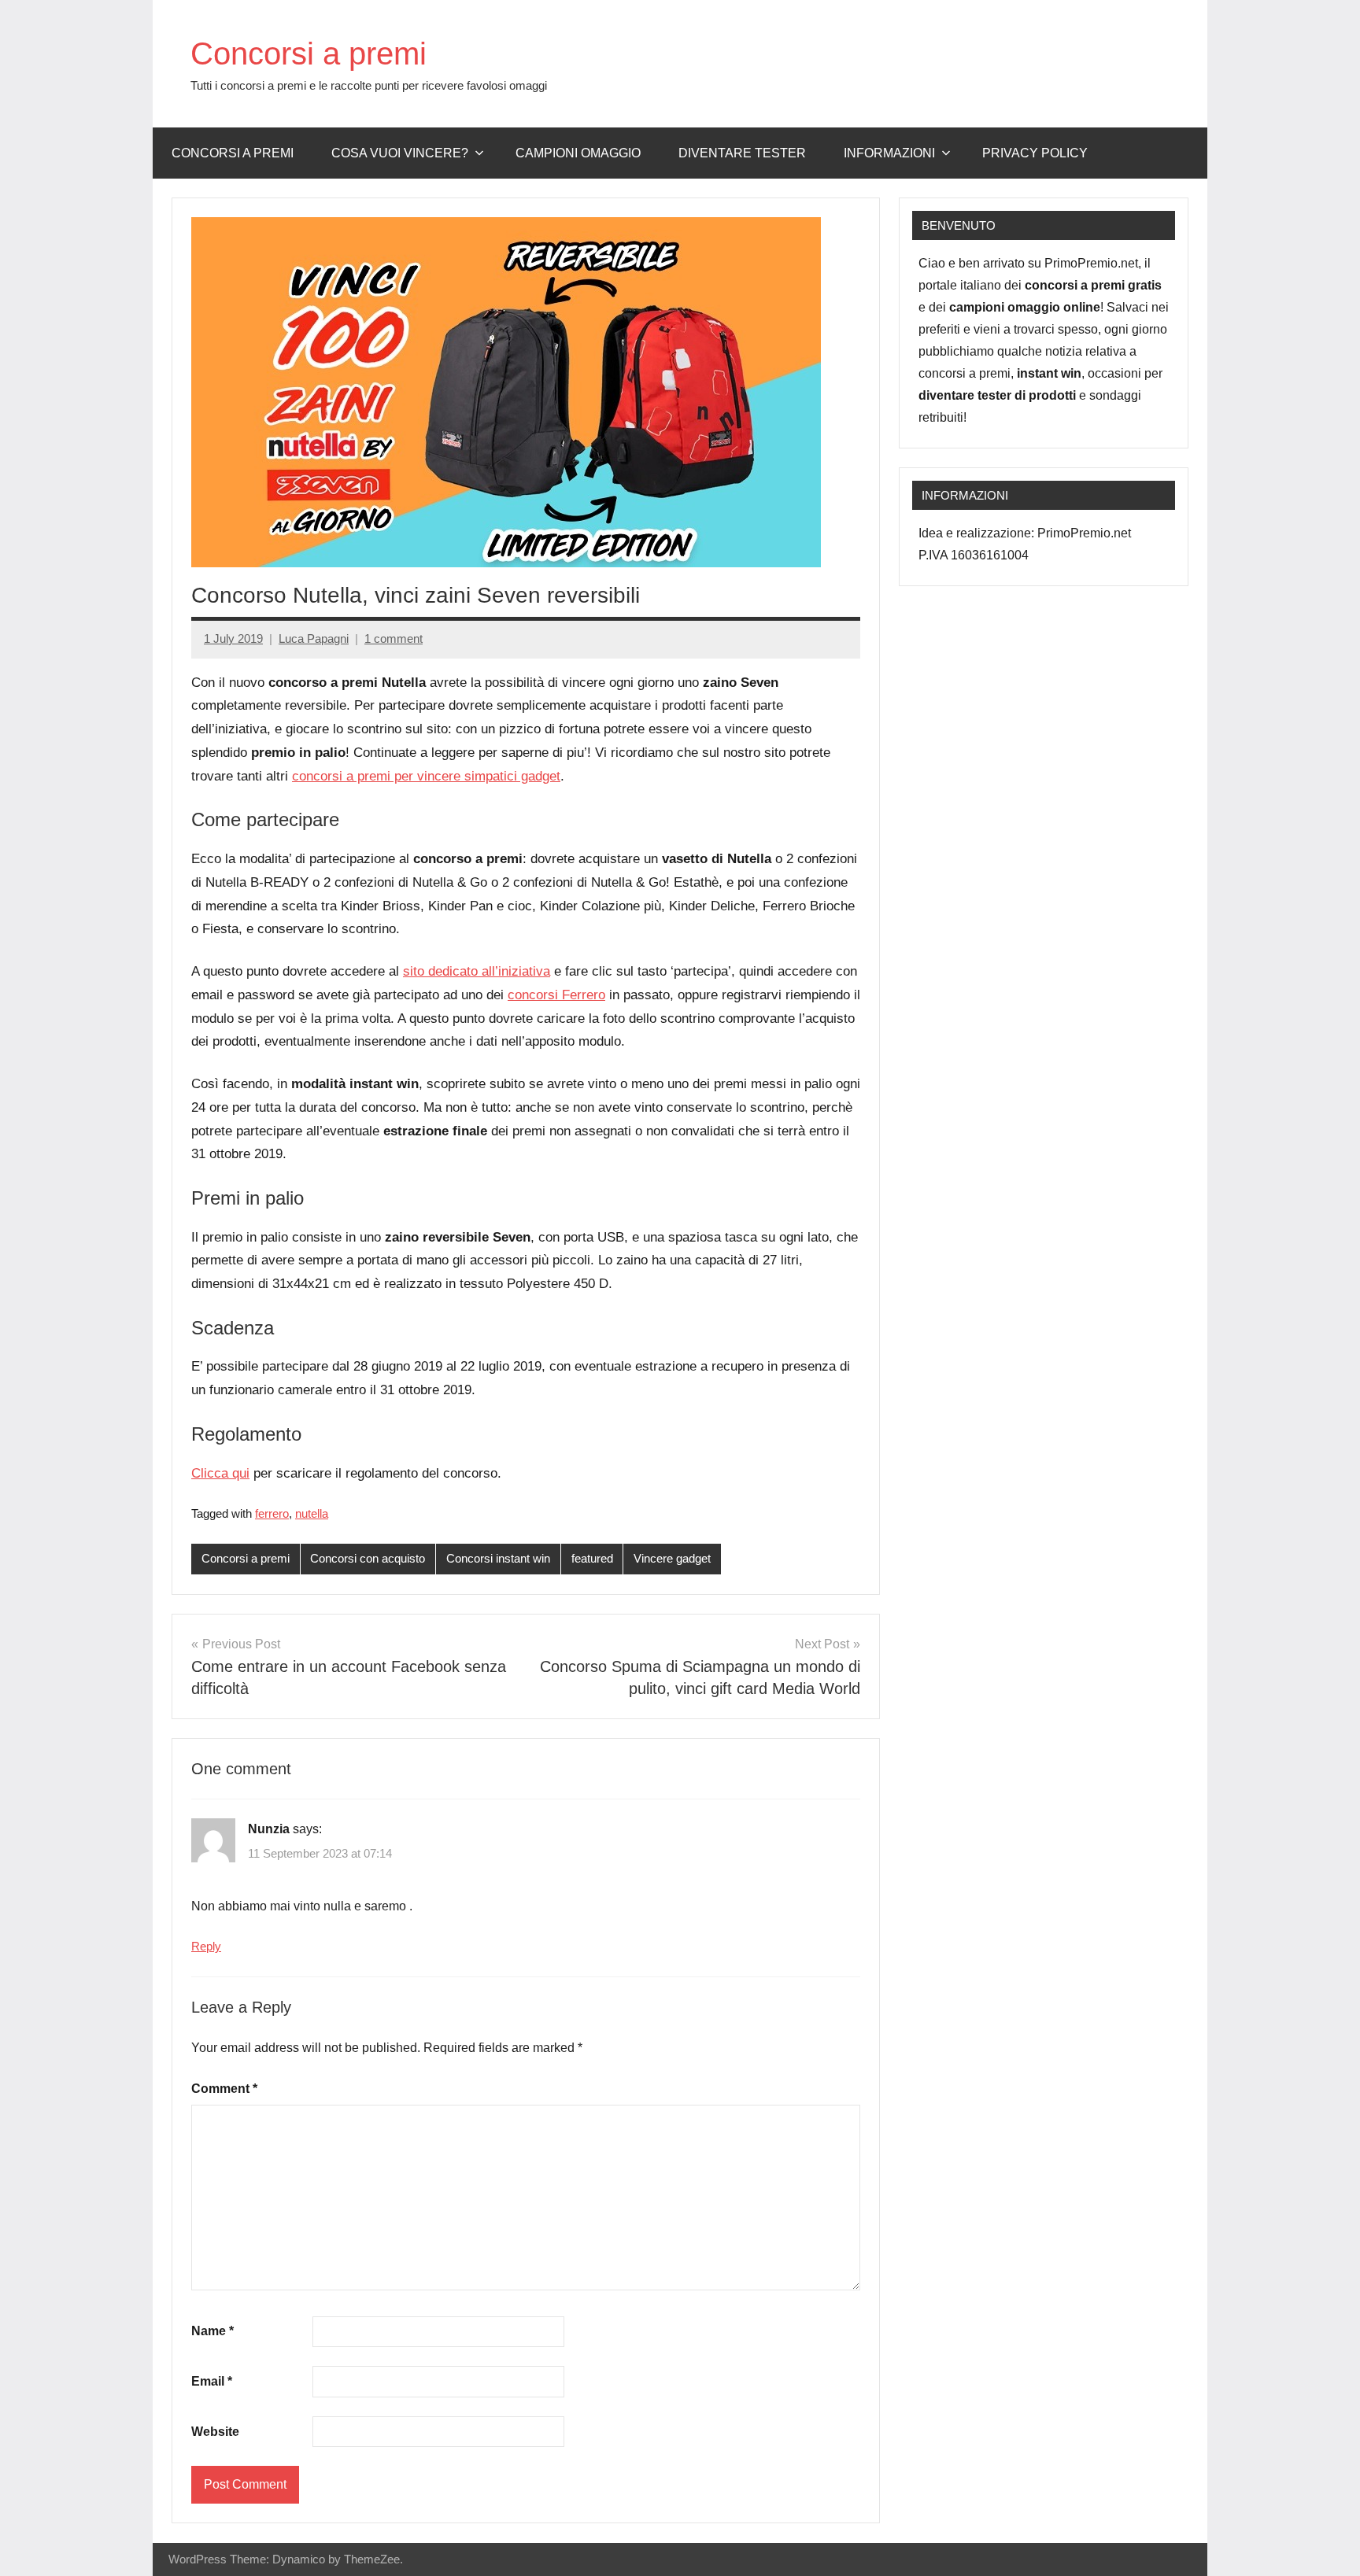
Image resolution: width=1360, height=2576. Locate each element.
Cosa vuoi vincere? (400, 153)
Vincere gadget (672, 1558)
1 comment (394, 638)
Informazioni (889, 153)
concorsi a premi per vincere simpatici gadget (426, 776)
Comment (224, 2089)
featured (592, 1558)
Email (212, 2381)
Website (215, 2432)
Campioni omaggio (578, 153)
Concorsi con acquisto (368, 1558)
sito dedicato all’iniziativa (477, 971)
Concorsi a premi (309, 54)
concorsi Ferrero (556, 995)
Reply (206, 1946)
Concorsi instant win (498, 1558)
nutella (312, 1513)
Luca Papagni (314, 638)
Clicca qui (220, 1473)
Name (213, 2331)
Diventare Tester (742, 153)
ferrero (272, 1513)
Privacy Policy (1035, 153)
